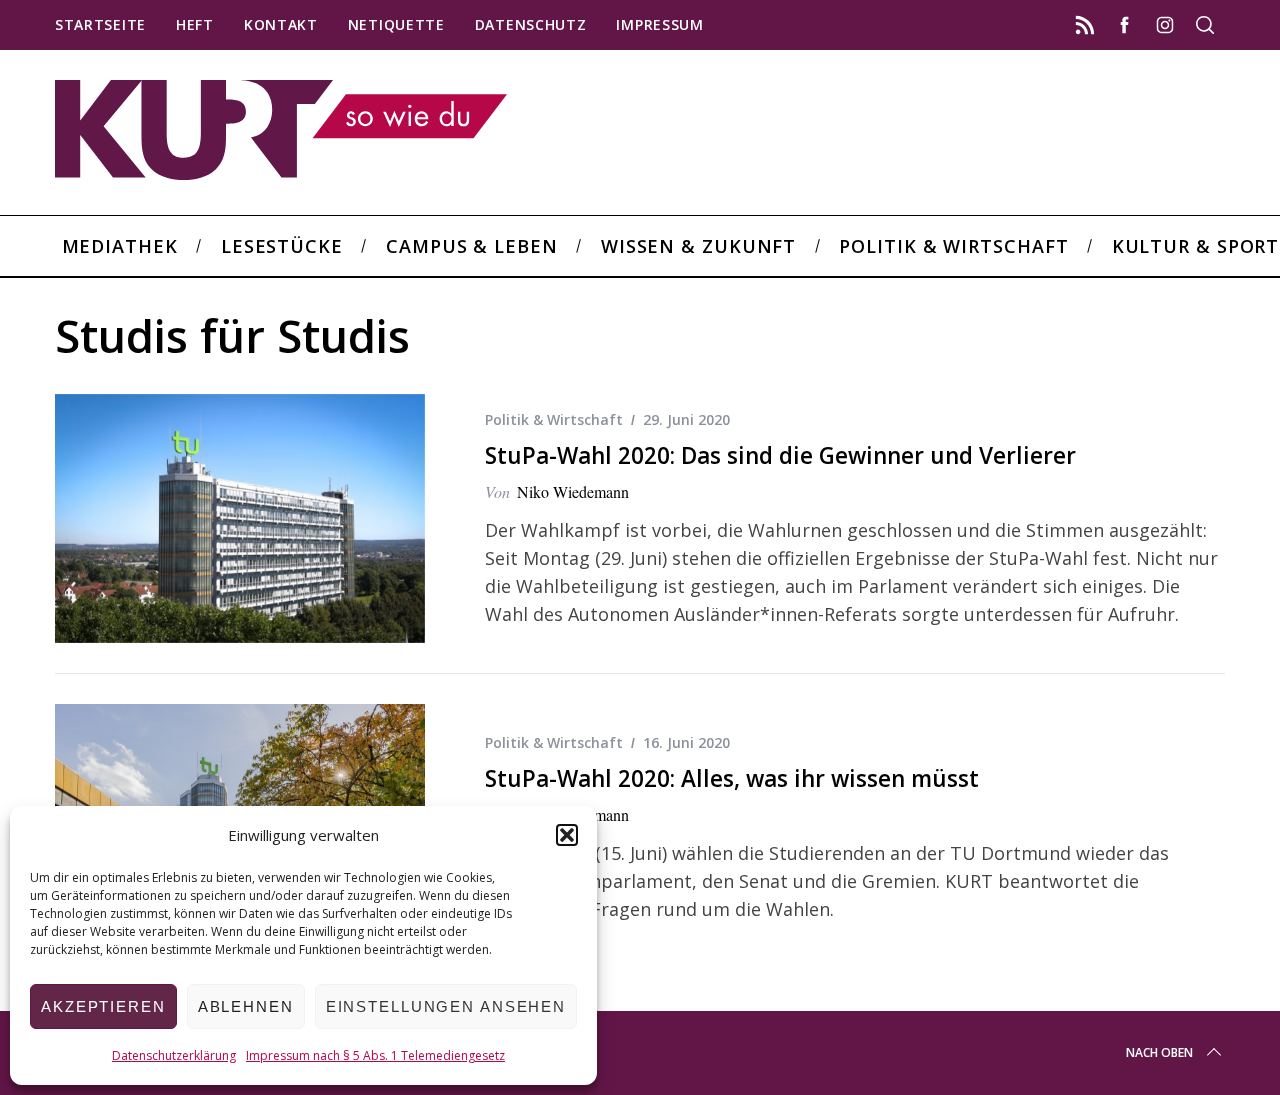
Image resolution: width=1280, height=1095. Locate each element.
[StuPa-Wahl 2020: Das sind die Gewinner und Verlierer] (240, 518)
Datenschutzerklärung (174, 1055)
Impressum (659, 24)
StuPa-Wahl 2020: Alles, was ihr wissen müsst (732, 778)
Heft (195, 24)
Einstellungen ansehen (446, 1006)
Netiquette (396, 24)
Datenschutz (531, 24)
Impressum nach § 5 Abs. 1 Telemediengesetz (375, 1055)
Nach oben (1159, 1052)
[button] (567, 835)
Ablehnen (246, 1006)
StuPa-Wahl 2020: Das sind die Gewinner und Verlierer (780, 455)
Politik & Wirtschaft (554, 419)
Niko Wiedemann (573, 491)
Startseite (100, 24)
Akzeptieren (103, 1006)
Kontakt (281, 24)
